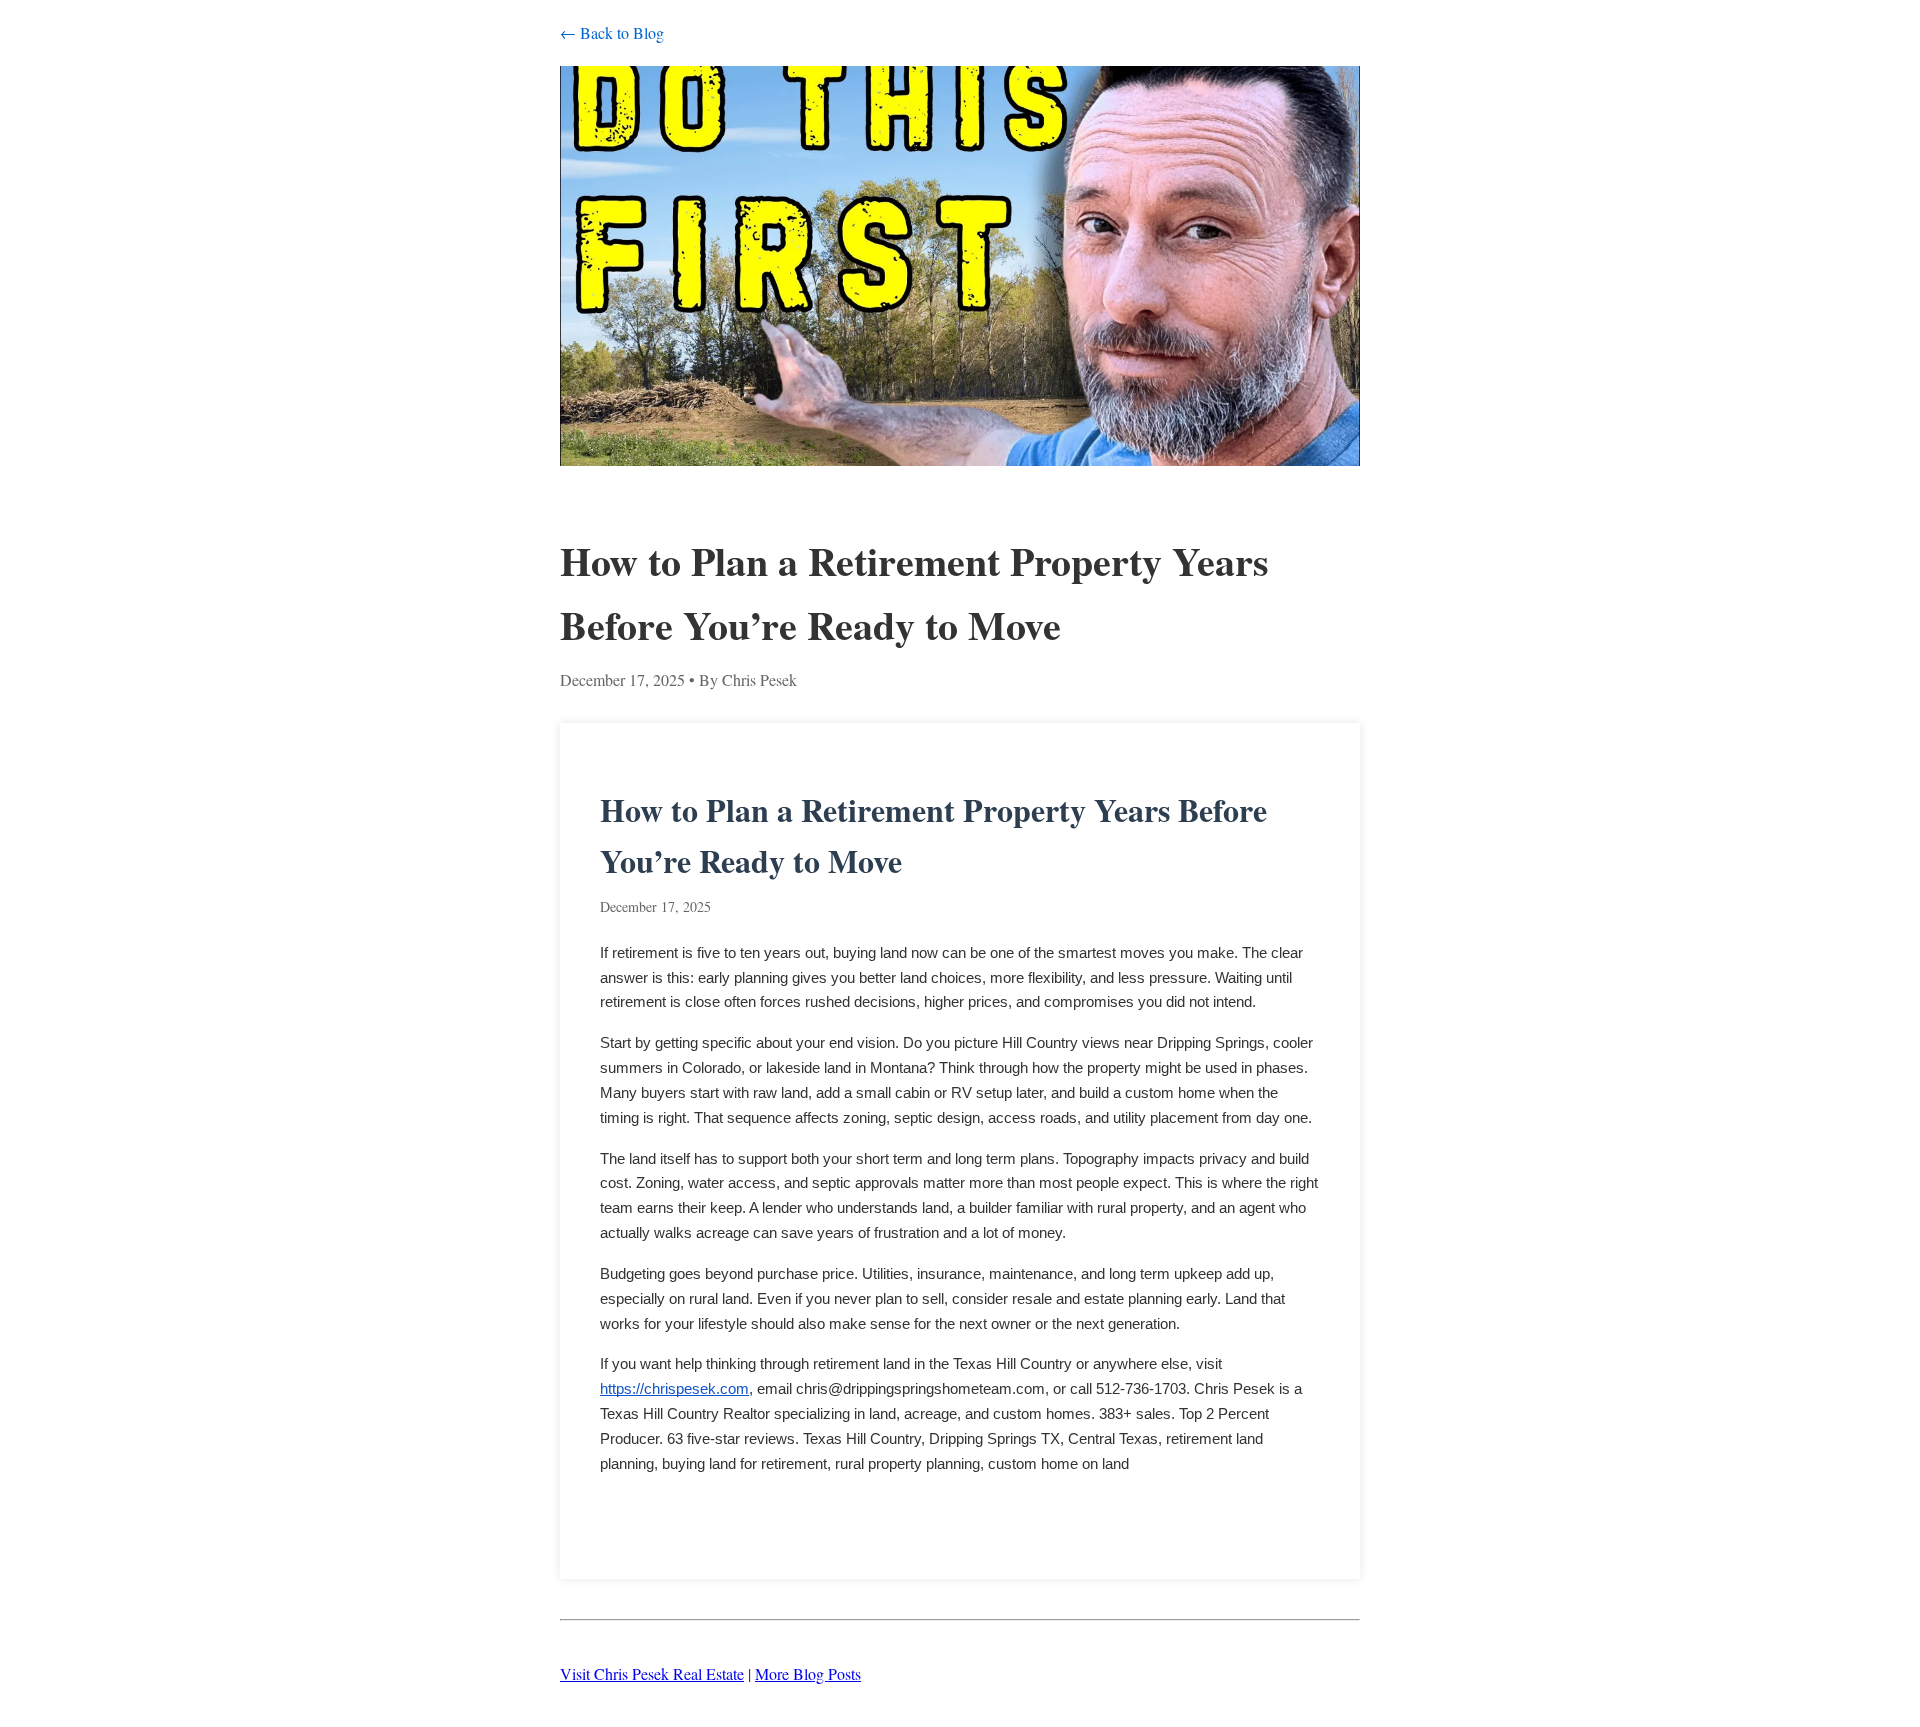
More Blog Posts (808, 1673)
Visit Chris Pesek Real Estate (652, 1673)
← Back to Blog (612, 32)
